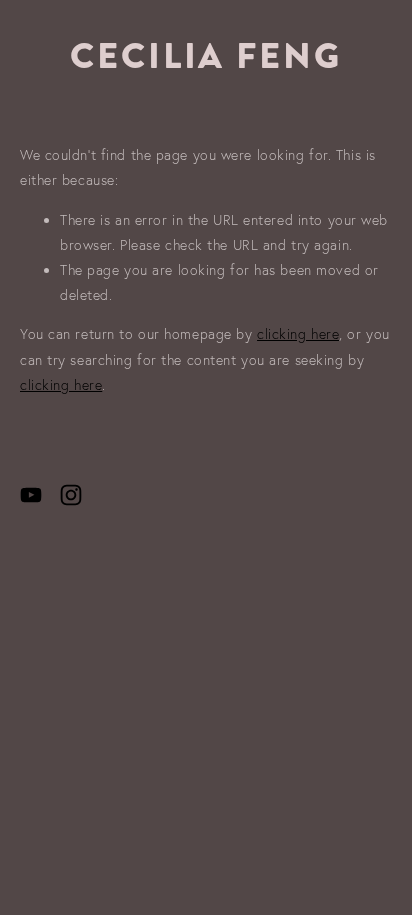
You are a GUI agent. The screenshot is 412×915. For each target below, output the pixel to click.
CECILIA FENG (206, 56)
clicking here (298, 334)
